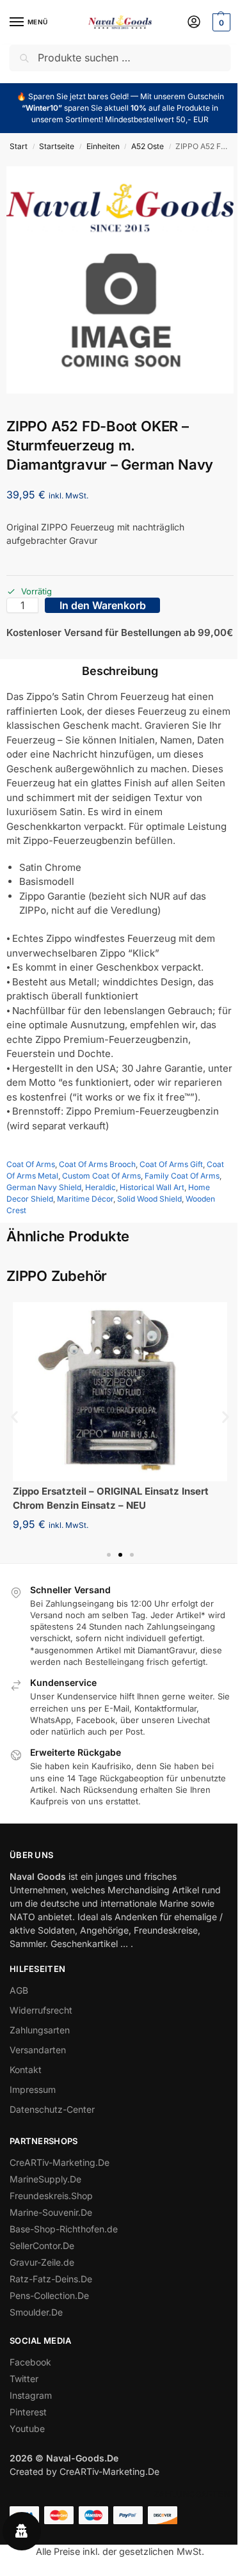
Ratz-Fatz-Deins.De (51, 2279)
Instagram (31, 2395)
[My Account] (194, 23)
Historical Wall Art (152, 1187)
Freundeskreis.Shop (51, 2196)
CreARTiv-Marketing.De (60, 2162)
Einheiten (103, 146)
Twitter (24, 2379)
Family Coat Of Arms (182, 1176)
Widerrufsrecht (41, 2010)
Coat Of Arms (31, 1164)
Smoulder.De (36, 2312)
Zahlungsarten (40, 2030)
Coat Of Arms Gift (171, 1164)
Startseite (57, 146)
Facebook (30, 2362)
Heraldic (100, 1187)
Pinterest (28, 2412)
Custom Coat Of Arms (101, 1176)
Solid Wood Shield (149, 1199)
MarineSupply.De (45, 2179)
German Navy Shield (44, 1187)
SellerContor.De (42, 2246)
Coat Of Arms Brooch (97, 1164)
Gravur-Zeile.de (42, 2262)
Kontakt (26, 2070)
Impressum (33, 2089)
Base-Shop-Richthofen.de (64, 2229)
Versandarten (38, 2050)
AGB (19, 1990)
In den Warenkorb (103, 605)
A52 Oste (148, 146)
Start (19, 146)
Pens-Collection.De (49, 2295)
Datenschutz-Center (52, 2109)
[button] (220, 22)
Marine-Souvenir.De (51, 2212)
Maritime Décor (85, 1199)
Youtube (27, 2429)
